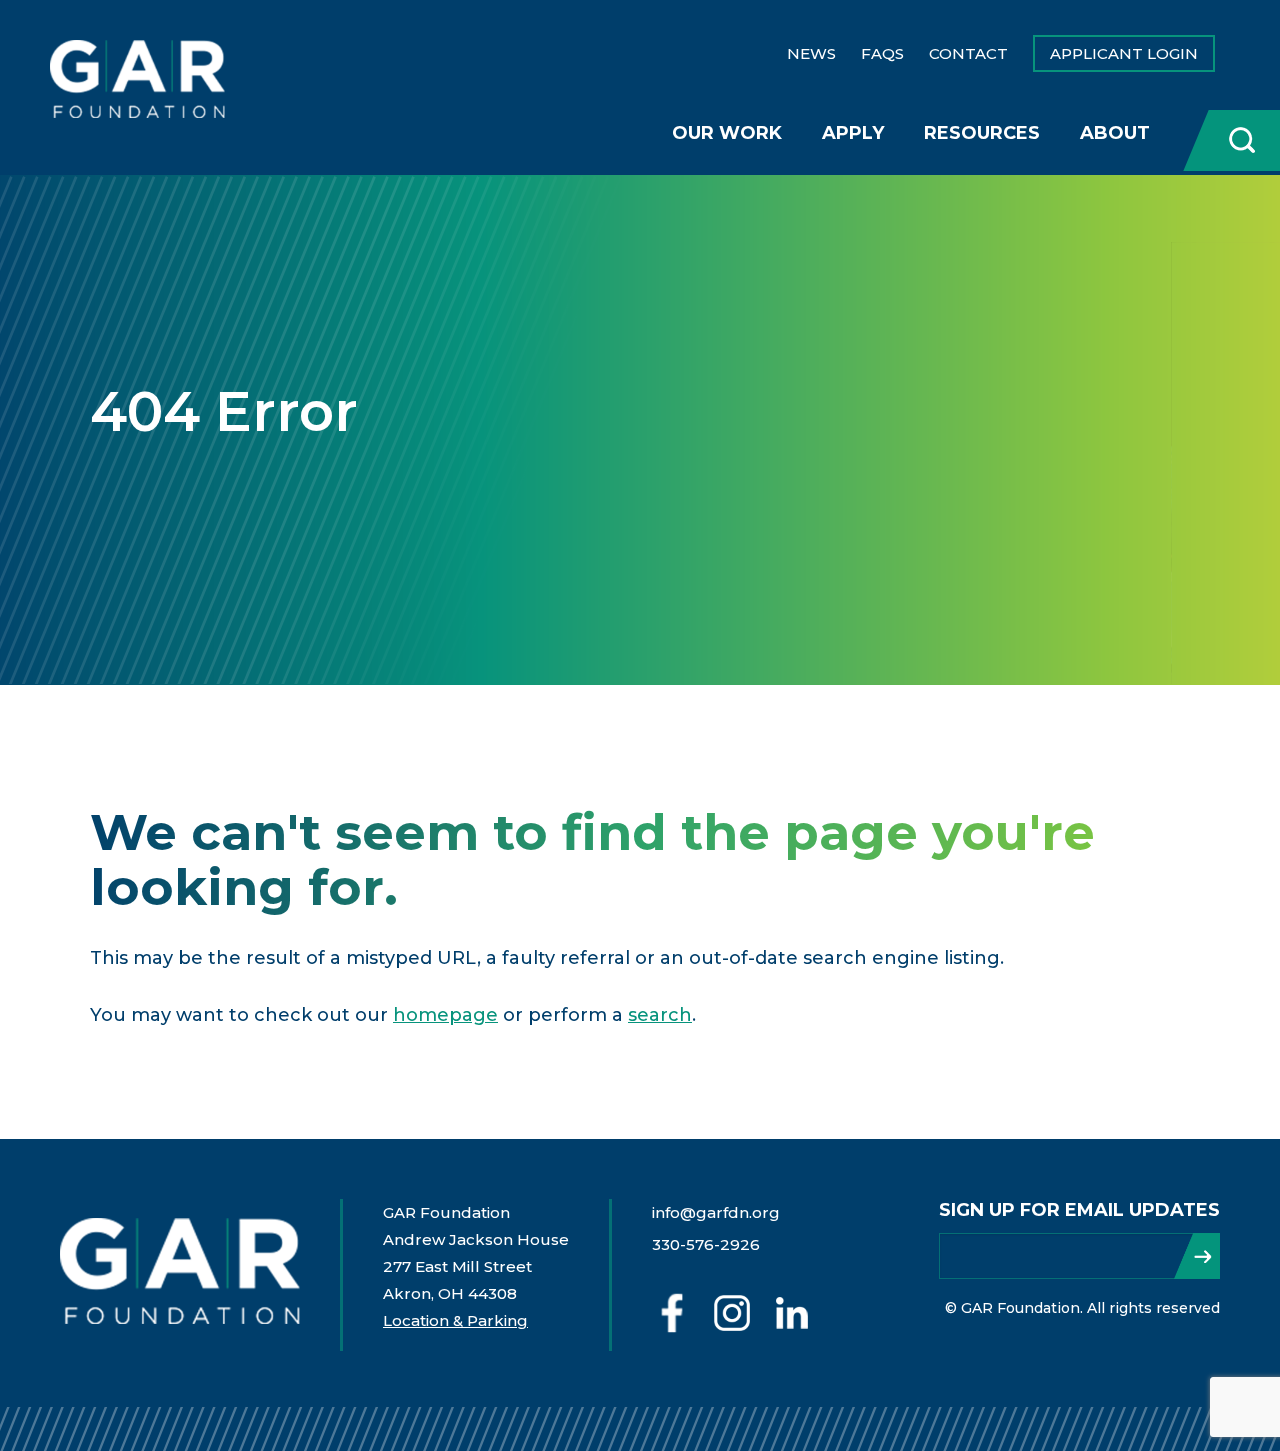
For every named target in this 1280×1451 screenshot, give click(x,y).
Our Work (727, 133)
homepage (445, 1015)
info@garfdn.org (716, 1212)
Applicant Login (1124, 53)
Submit (1197, 1256)
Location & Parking (455, 1320)
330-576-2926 (706, 1244)
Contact (968, 53)
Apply (853, 133)
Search (1230, 140)
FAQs (882, 53)
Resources (982, 133)
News (811, 53)
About (1115, 133)
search (660, 1015)
